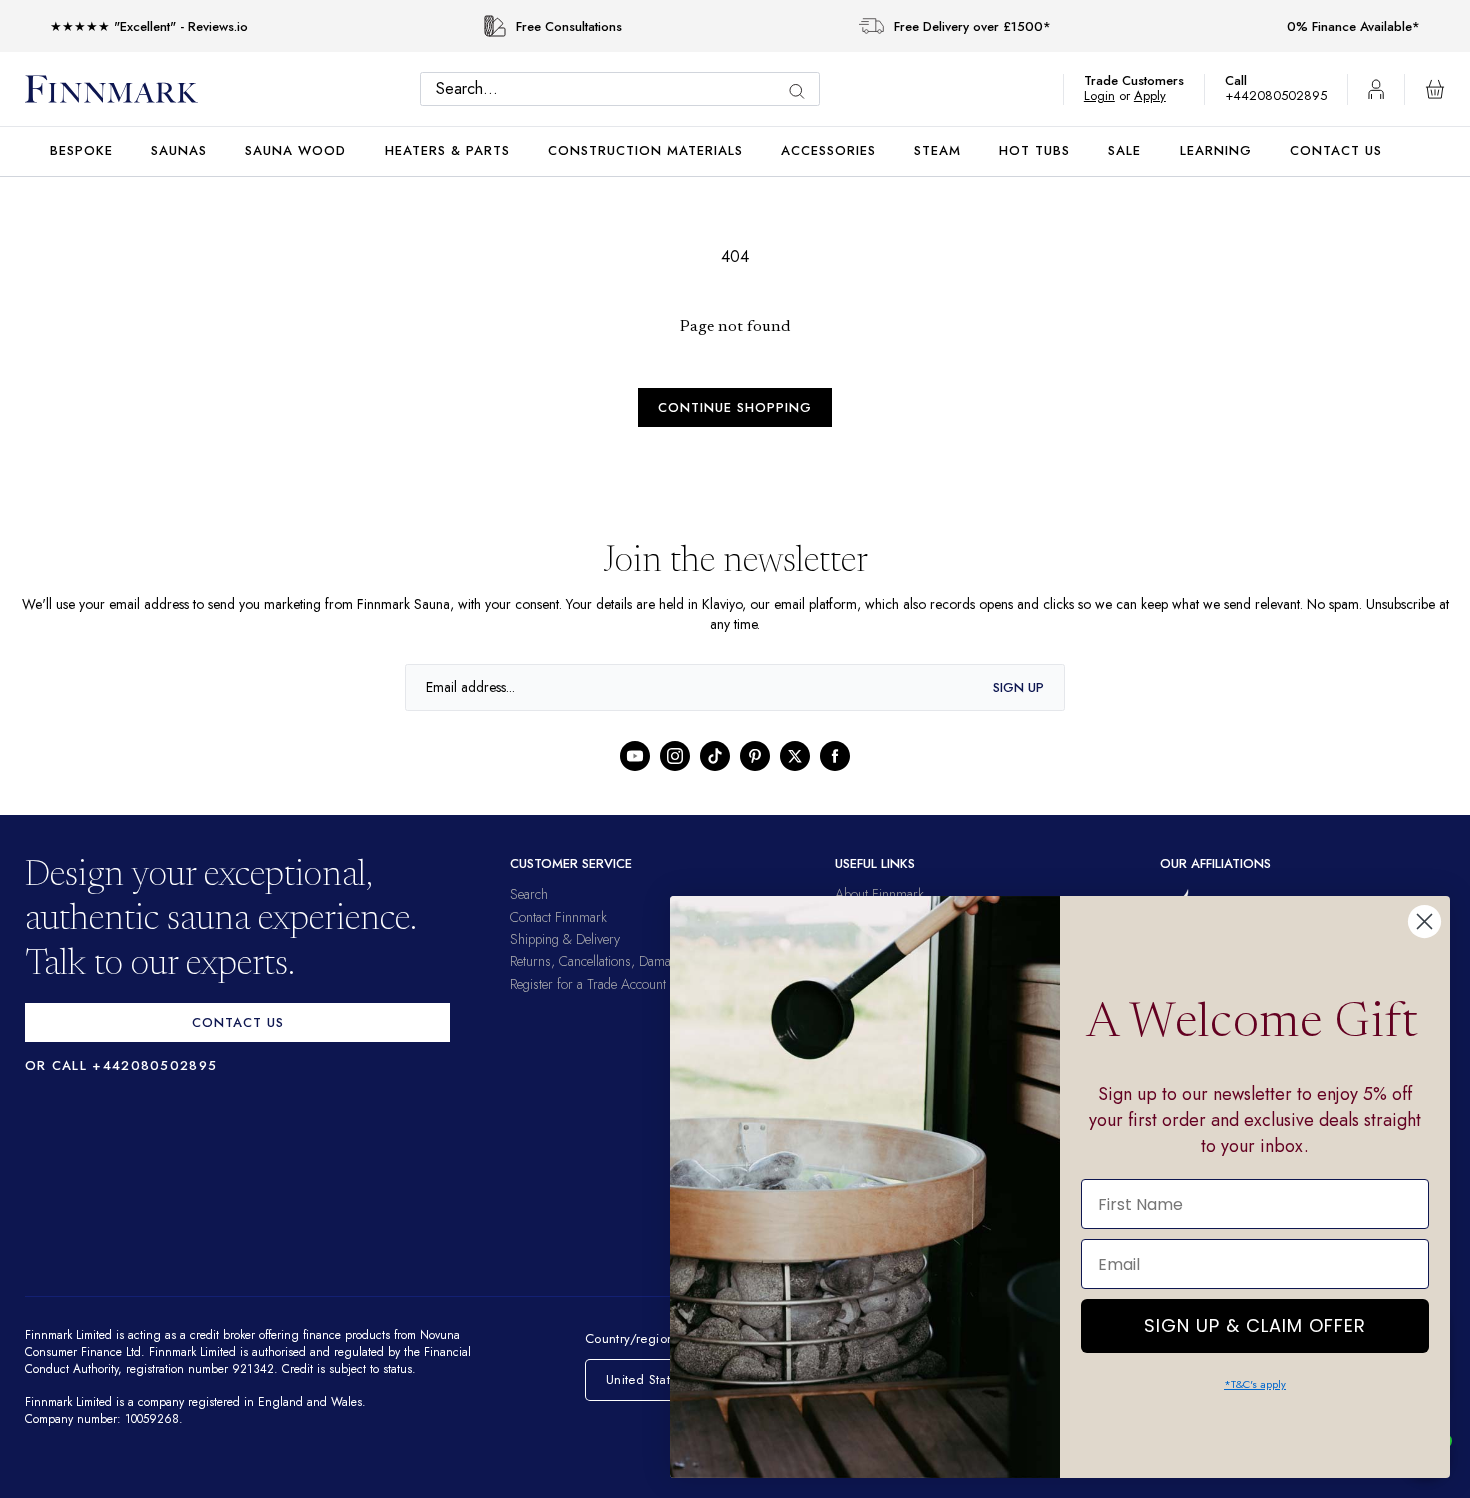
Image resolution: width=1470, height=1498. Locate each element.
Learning (1216, 150)
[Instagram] (675, 756)
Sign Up (1018, 687)
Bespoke (81, 150)
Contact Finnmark (558, 917)
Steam (937, 150)
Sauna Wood (295, 150)
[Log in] (1376, 89)
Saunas (179, 150)
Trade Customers (1144, 80)
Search (529, 894)
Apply (1159, 95)
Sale (1124, 150)
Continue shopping (735, 407)
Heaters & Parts (447, 150)
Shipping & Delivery (565, 939)
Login (1109, 95)
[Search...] (802, 91)
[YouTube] (635, 756)
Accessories (828, 150)
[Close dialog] (1424, 921)
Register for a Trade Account (588, 984)
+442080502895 (1281, 95)
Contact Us (1336, 150)
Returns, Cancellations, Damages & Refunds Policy (649, 961)
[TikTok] (715, 756)
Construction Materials (645, 150)
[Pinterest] (755, 756)
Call (1246, 80)
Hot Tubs (1034, 150)
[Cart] (1435, 89)
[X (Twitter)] (795, 756)
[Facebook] (835, 756)
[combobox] (625, 89)
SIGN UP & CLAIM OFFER (1255, 1320)
